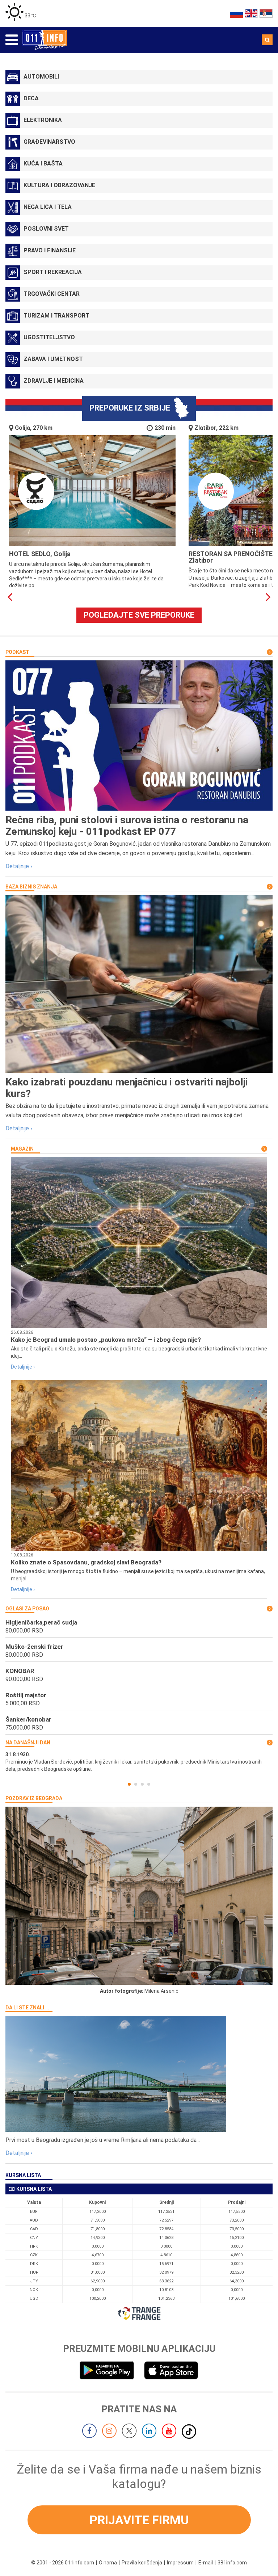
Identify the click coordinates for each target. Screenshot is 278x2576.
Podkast (17, 652)
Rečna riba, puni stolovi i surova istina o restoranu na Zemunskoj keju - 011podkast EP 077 (127, 826)
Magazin (22, 1149)
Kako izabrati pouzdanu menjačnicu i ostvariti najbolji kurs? (127, 1088)
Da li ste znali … (27, 2008)
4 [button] (149, 1784)
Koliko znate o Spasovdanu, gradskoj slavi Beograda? (86, 1562)
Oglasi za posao (27, 1609)
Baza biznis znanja (31, 887)
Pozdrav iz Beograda (34, 1798)
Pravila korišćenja (142, 2563)
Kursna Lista (23, 2175)
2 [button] (136, 1784)
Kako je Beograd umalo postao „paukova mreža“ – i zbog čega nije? (106, 1340)
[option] (139, 1762)
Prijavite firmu (139, 2520)
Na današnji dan (28, 1743)
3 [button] (142, 1784)
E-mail (206, 2563)
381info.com (232, 2563)
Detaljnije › (19, 866)
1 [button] (129, 1784)
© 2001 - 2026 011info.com (63, 2563)
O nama (108, 2563)
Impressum (180, 2563)
